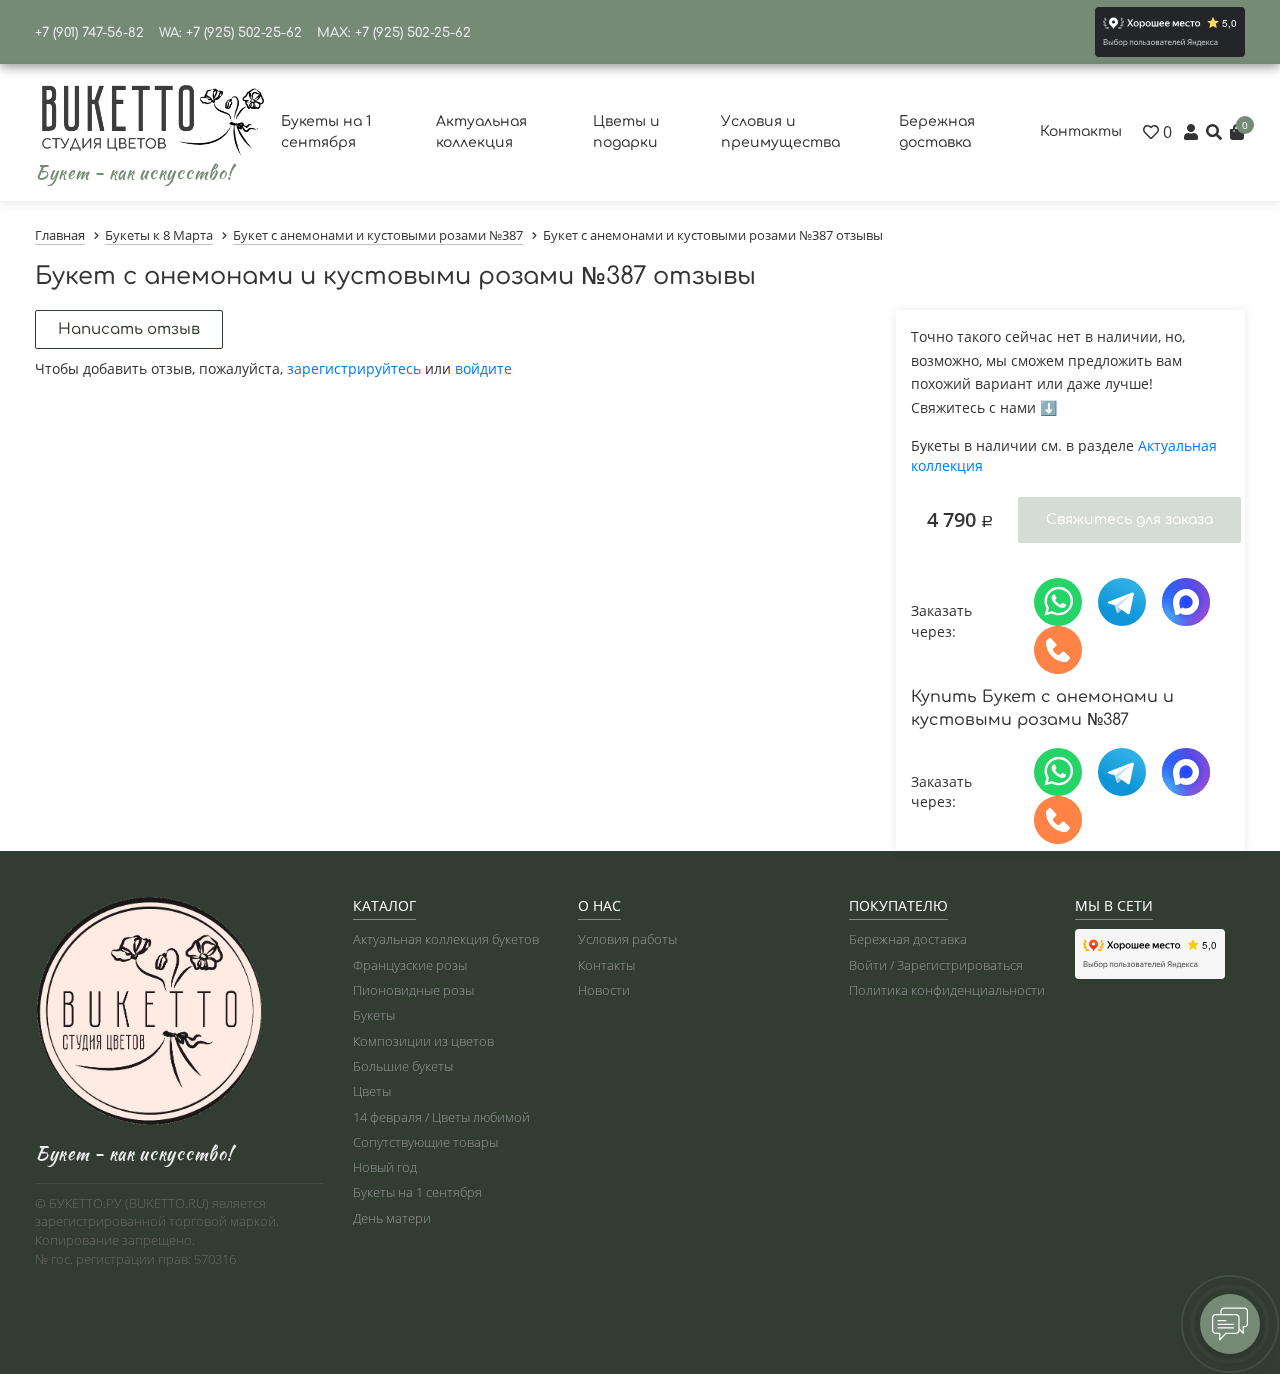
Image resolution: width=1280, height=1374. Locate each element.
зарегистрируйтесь (354, 368)
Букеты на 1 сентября (417, 1192)
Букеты (374, 1015)
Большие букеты (403, 1066)
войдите (483, 368)
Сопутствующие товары (425, 1142)
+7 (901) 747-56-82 (89, 33)
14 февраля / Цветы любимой (441, 1117)
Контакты (1081, 131)
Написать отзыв (129, 329)
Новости (604, 990)
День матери (392, 1218)
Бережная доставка (908, 939)
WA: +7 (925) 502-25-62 (230, 33)
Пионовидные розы (413, 990)
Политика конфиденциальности (947, 990)
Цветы (372, 1091)
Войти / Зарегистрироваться (936, 965)
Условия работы (627, 939)
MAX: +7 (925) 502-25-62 (394, 33)
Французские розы (410, 965)
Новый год (385, 1167)
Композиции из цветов (423, 1041)
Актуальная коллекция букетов (446, 939)
